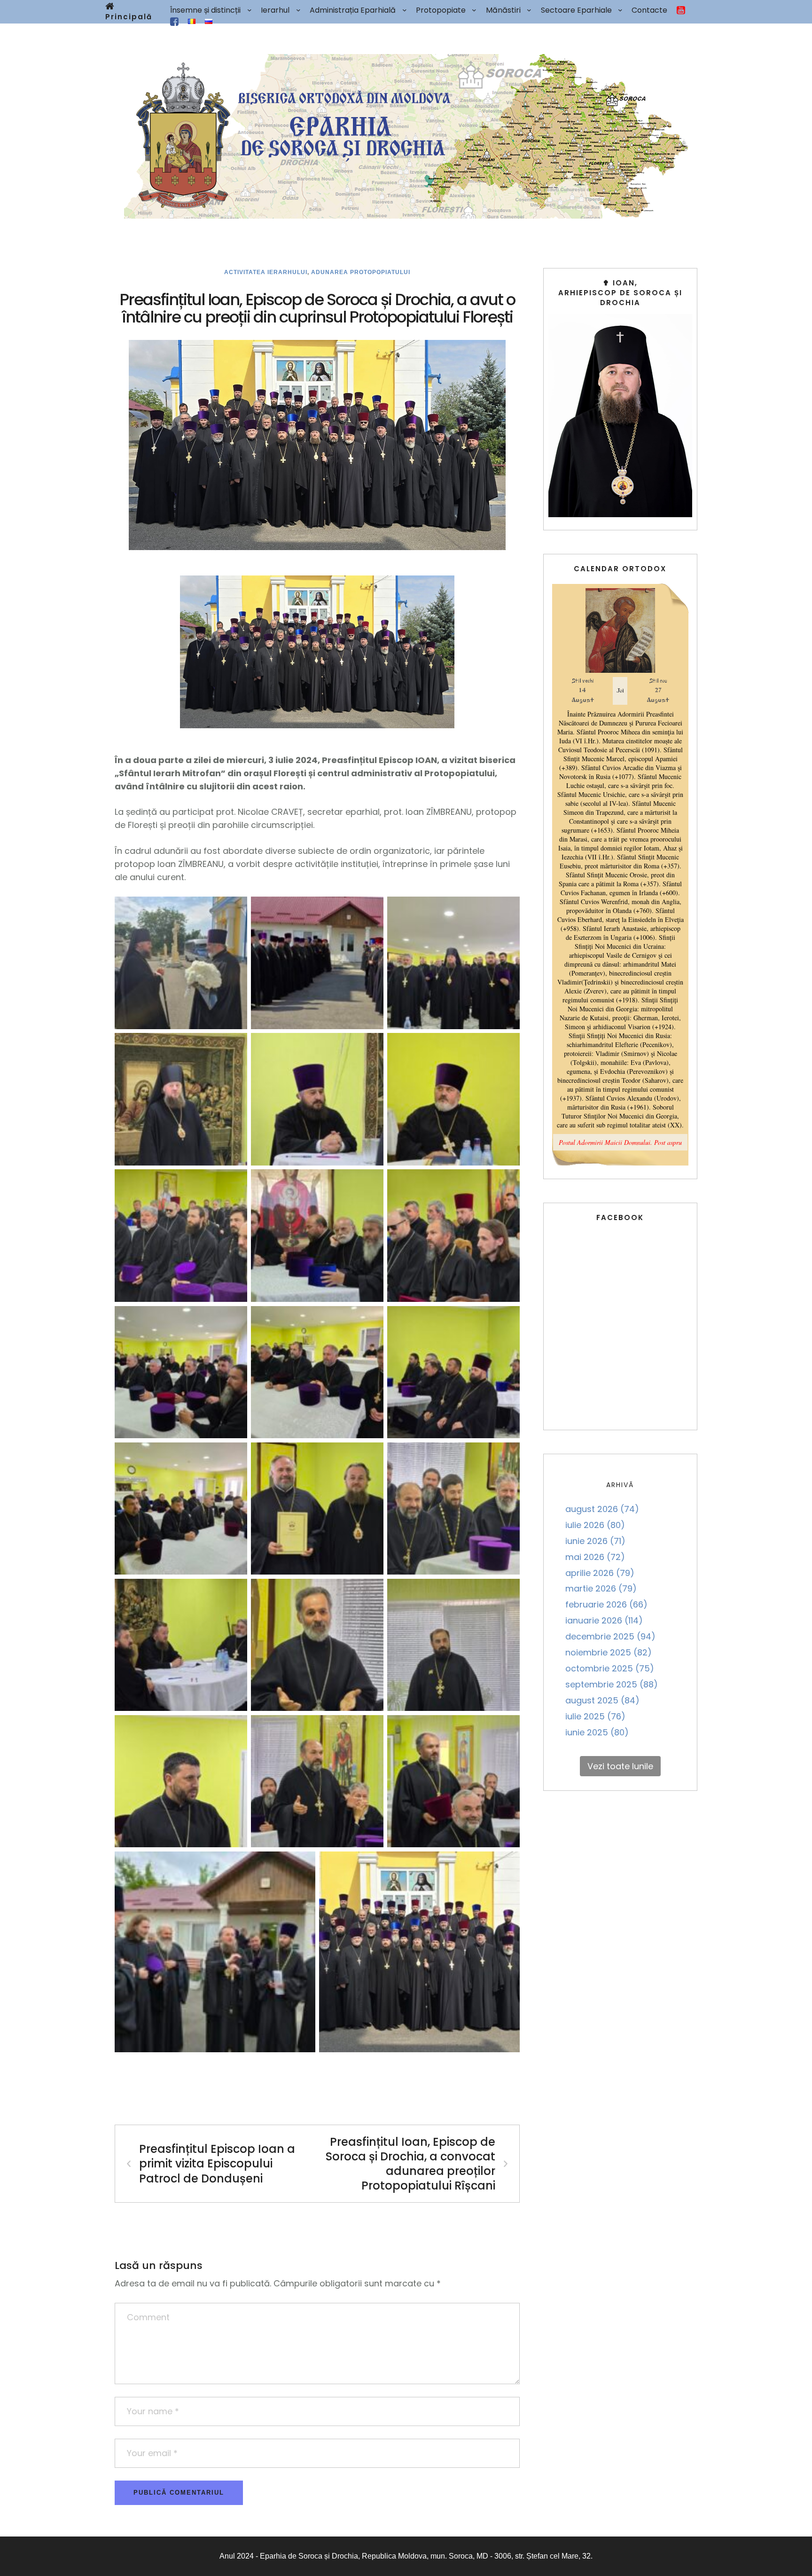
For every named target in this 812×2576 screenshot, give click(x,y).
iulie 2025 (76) (595, 1716)
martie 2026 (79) (601, 1588)
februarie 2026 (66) (606, 1604)
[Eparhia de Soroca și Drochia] (406, 136)
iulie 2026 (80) (595, 1525)
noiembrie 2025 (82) (609, 1652)
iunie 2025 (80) (597, 1732)
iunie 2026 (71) (595, 1541)
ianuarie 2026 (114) (604, 1620)
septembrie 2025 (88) (612, 1684)
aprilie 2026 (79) (600, 1573)
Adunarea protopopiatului (361, 272)
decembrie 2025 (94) (610, 1636)
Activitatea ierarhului (266, 272)
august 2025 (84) (602, 1700)
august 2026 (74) (602, 1509)
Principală (129, 17)
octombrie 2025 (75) (610, 1668)
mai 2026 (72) (595, 1557)
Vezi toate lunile (620, 1766)
